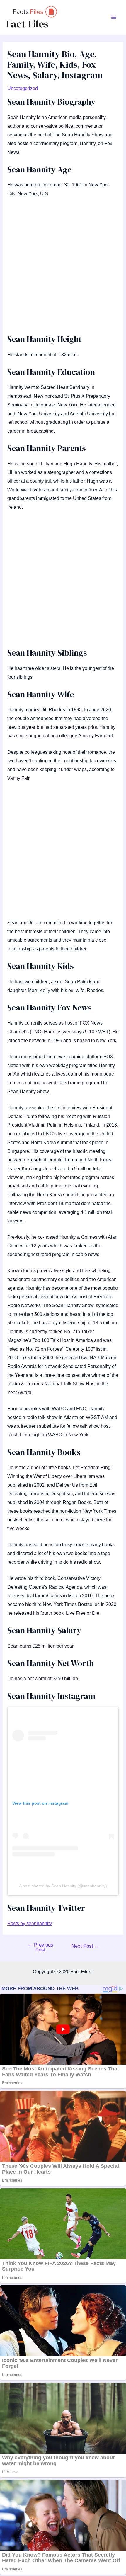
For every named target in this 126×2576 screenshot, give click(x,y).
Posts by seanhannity (30, 1924)
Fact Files (27, 24)
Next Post (86, 1946)
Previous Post (40, 1947)
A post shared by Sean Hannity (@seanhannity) (63, 1886)
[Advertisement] (63, 268)
